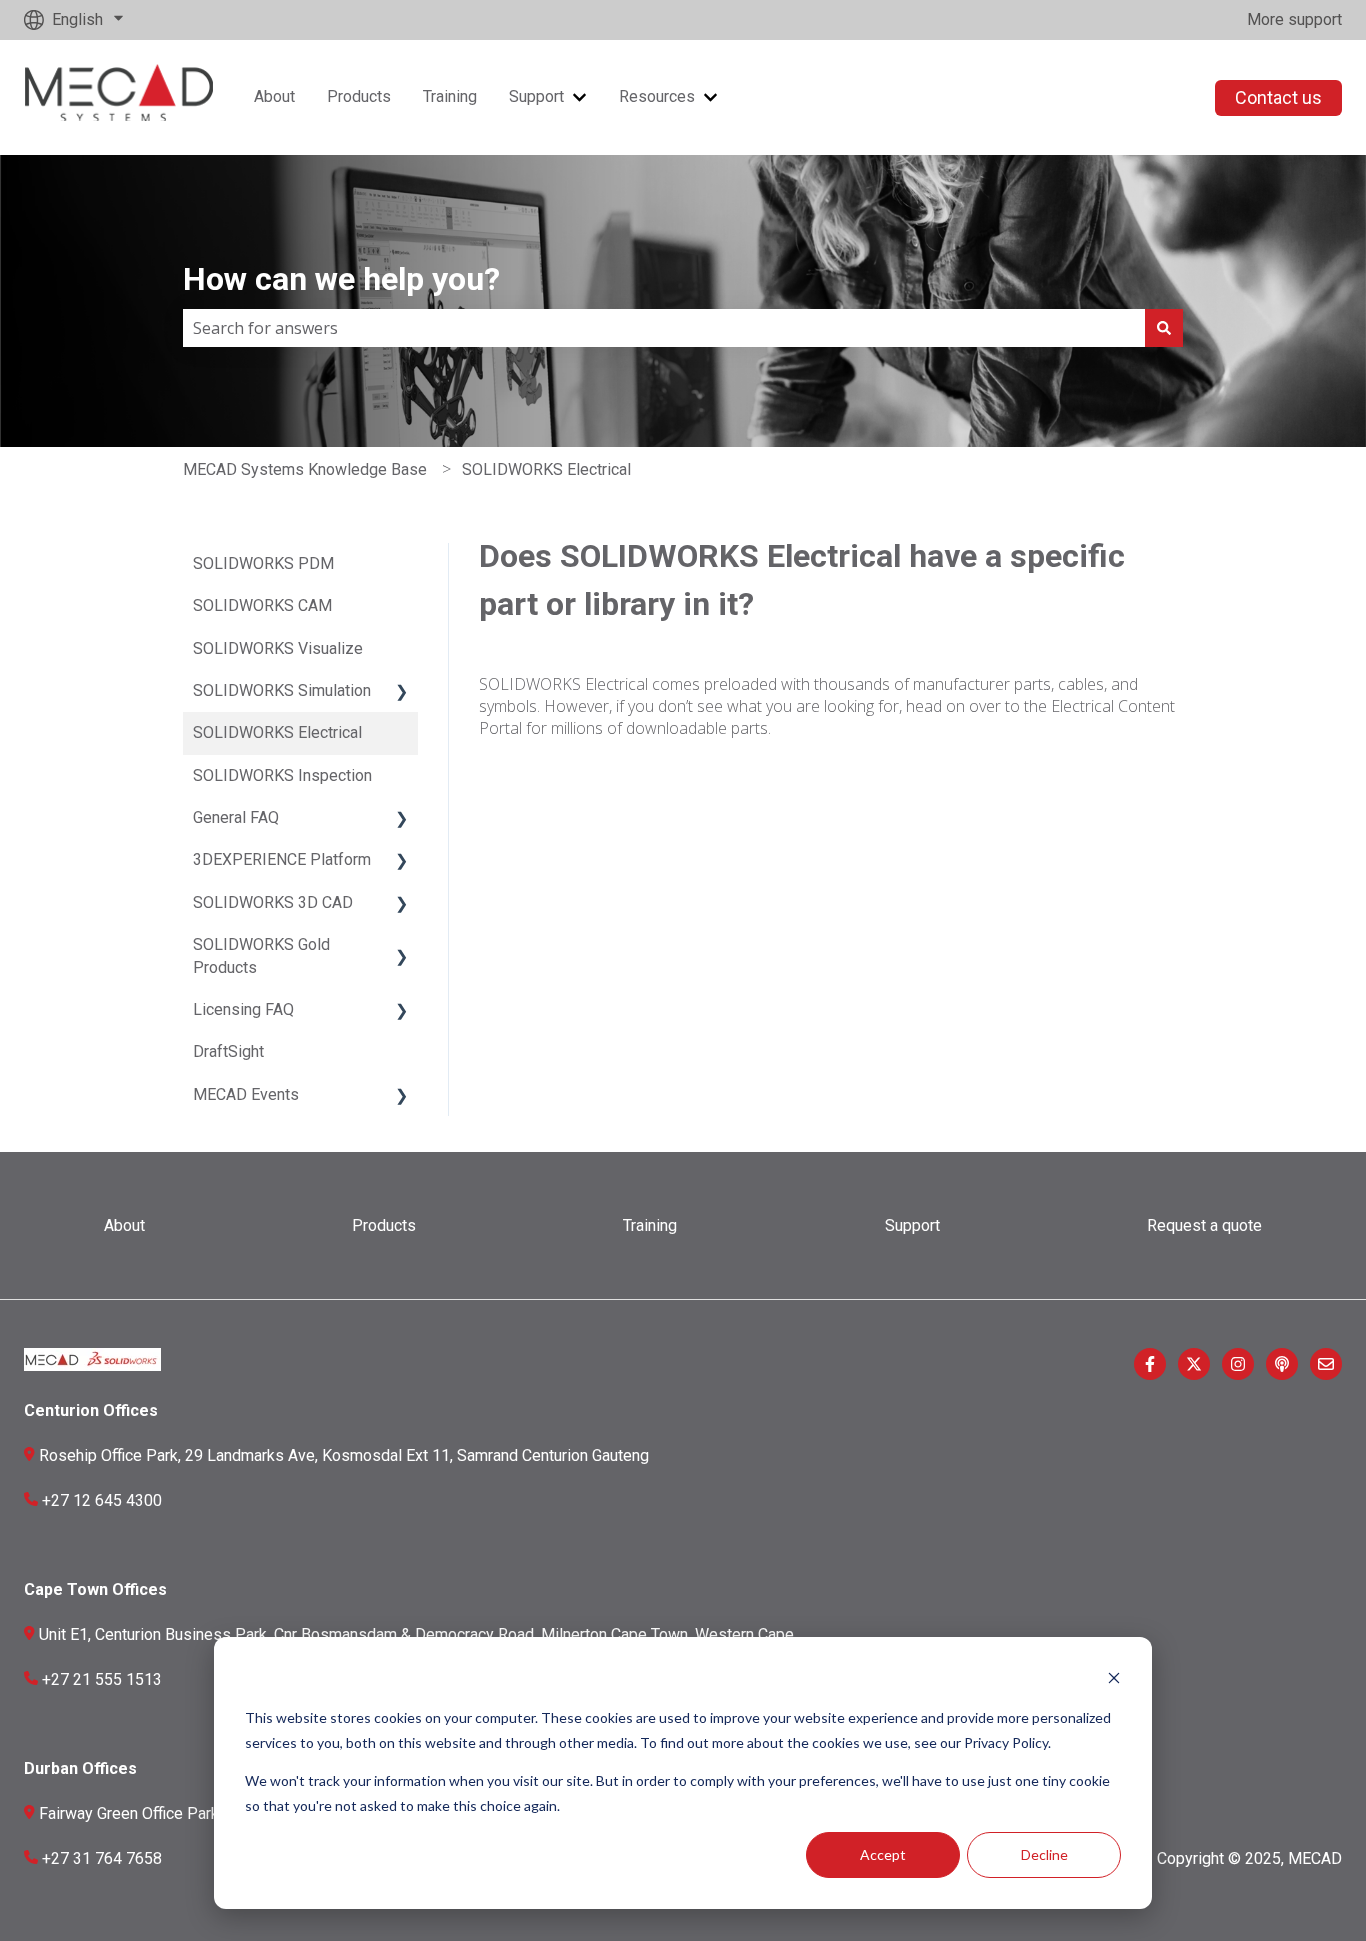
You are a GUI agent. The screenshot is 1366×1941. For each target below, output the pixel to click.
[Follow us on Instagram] (1238, 1364)
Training (450, 96)
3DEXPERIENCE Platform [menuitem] (282, 859)
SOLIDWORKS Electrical (546, 469)
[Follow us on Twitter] (1194, 1364)
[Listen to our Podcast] (1282, 1364)
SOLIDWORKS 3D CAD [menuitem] (273, 902)
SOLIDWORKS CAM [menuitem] (262, 605)
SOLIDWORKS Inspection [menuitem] (282, 775)
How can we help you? (341, 279)
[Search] (1164, 328)
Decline (1044, 1854)
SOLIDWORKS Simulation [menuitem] (282, 690)
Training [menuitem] (650, 1225)
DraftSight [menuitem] (228, 1051)
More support (1294, 19)
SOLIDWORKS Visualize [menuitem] (278, 648)
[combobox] (664, 328)
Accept (883, 1854)
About (274, 96)
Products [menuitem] (384, 1225)
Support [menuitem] (912, 1225)
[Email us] (1326, 1364)
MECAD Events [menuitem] (246, 1094)
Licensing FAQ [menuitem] (243, 1009)
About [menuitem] (124, 1225)
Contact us (1278, 97)
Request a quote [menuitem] (1204, 1225)
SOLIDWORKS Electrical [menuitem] (277, 732)
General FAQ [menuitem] (236, 817)
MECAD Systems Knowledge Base (305, 469)
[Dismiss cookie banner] (1114, 1680)
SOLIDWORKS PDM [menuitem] (263, 563)
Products (359, 96)
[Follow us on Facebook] (1150, 1364)
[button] (402, 692)
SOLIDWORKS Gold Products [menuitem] (261, 955)
